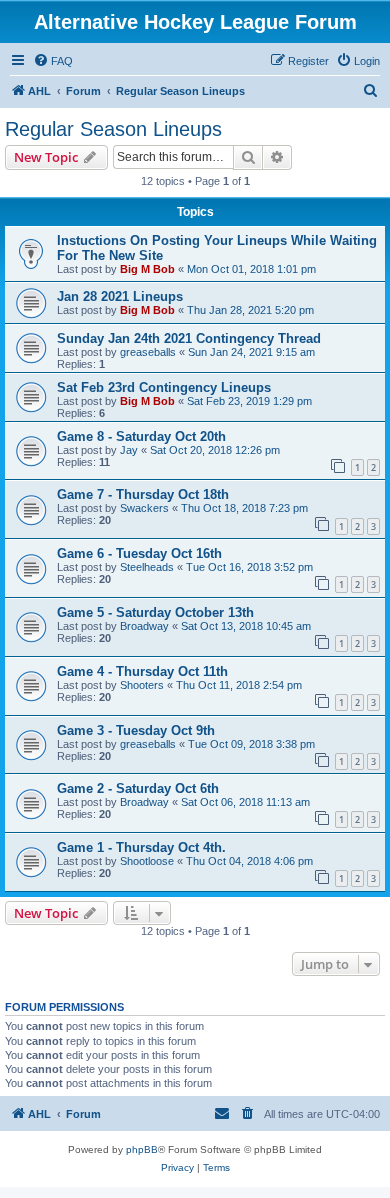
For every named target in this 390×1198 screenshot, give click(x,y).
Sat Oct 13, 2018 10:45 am (246, 626)
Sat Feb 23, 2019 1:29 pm (249, 401)
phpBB (142, 1149)
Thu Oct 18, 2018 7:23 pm (244, 508)
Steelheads (147, 567)
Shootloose (147, 861)
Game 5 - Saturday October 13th (155, 612)
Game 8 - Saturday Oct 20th (141, 436)
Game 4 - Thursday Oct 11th (142, 671)
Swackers (144, 508)
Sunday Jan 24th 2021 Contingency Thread (189, 338)
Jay (129, 450)
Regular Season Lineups (113, 129)
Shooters (142, 685)
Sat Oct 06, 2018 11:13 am (245, 802)
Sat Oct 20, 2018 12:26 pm (215, 450)
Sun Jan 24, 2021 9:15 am (251, 352)
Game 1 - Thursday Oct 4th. (141, 847)
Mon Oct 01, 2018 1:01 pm (251, 269)
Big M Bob (147, 269)
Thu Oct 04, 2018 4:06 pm (249, 861)
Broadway (144, 626)
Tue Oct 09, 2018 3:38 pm (251, 744)
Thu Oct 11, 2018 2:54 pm (239, 685)
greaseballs (148, 352)
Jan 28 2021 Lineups (120, 296)
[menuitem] (53, 61)
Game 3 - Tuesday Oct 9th (136, 730)
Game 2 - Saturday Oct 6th (138, 788)
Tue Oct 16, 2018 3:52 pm (249, 567)
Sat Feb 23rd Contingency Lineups (164, 387)
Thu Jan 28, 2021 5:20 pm (250, 310)
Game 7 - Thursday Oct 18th (143, 494)
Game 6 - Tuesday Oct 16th (139, 553)
